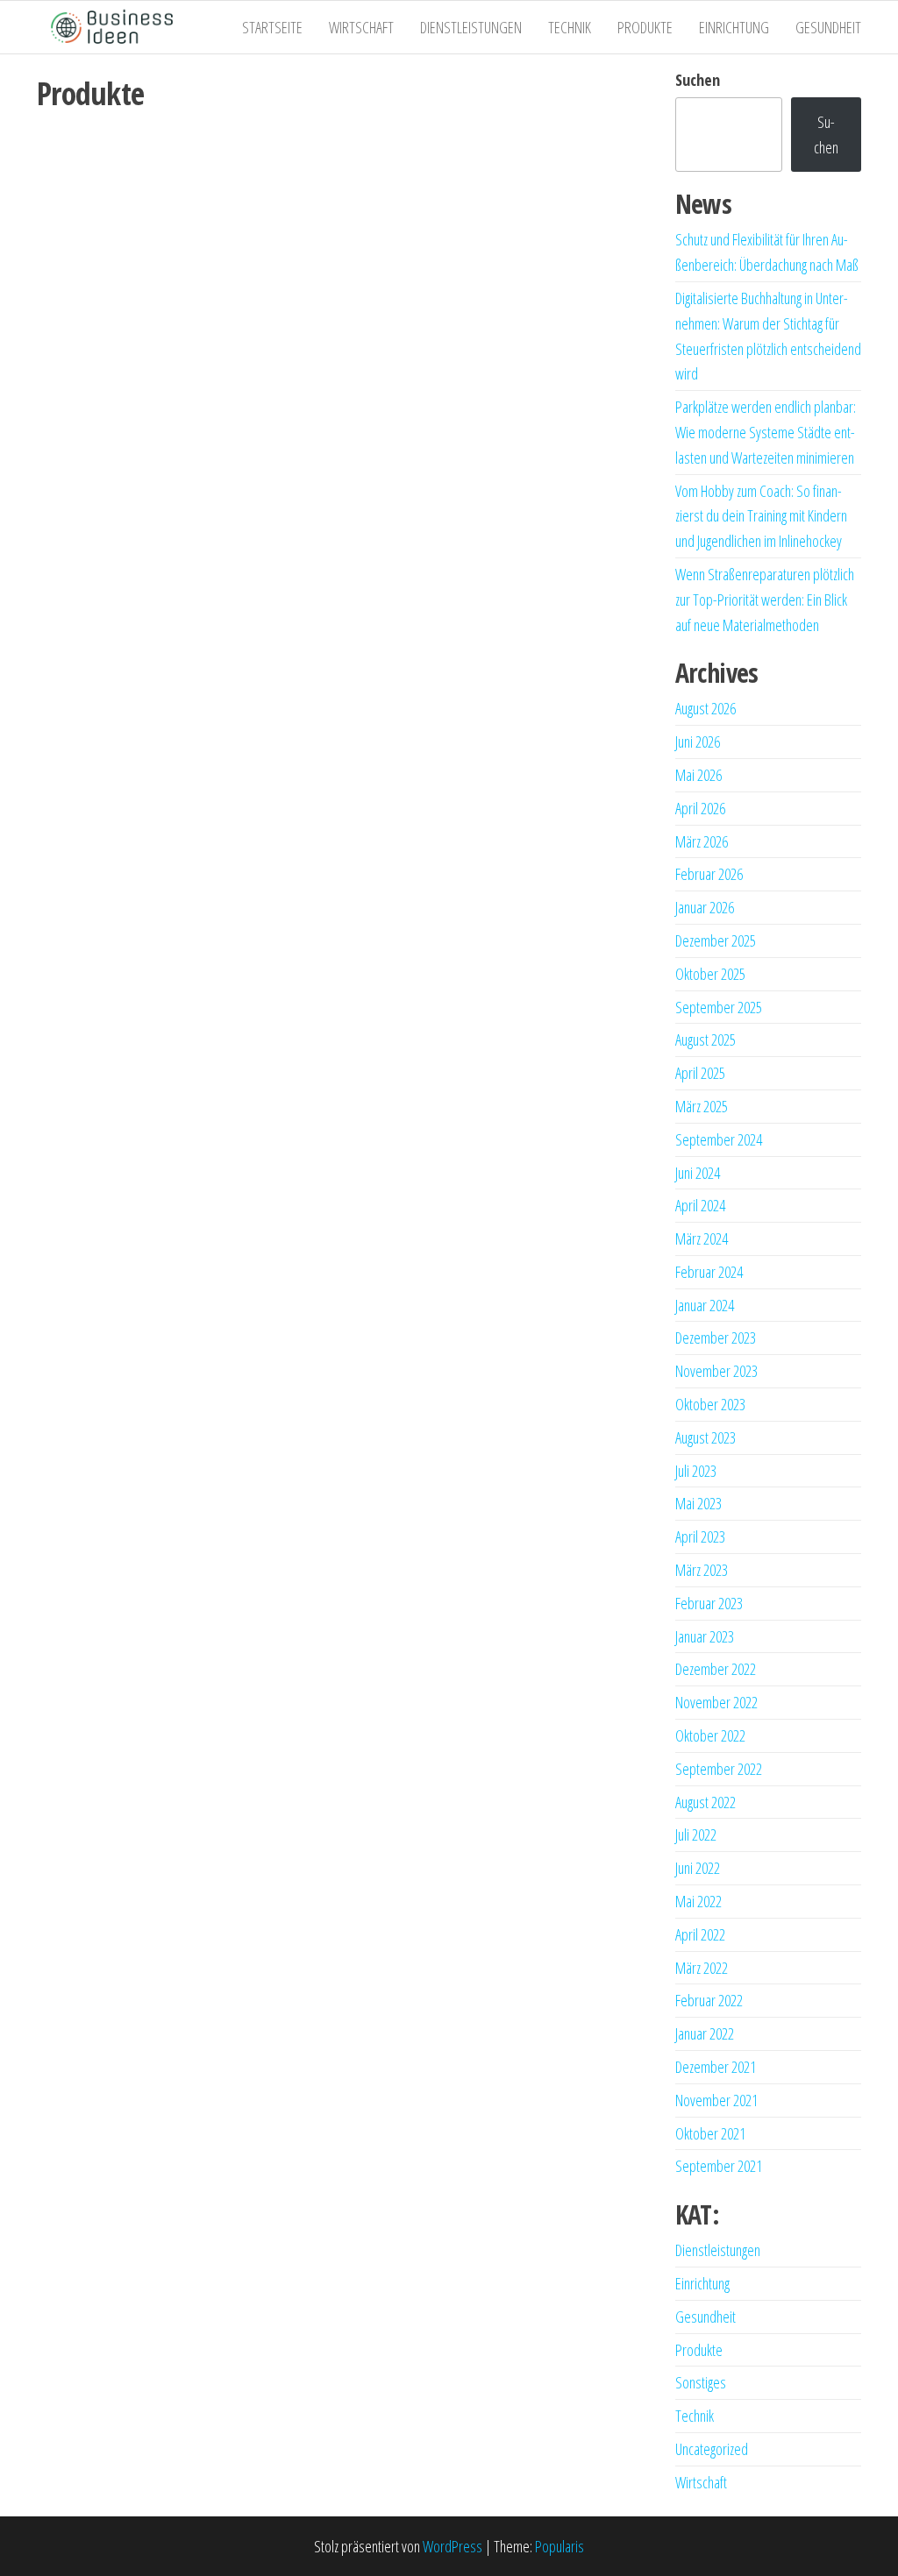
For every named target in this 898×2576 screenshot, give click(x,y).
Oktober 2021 (710, 2133)
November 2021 (716, 2100)
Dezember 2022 (716, 1669)
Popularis (559, 2546)
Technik (570, 27)
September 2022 (719, 1769)
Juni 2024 (698, 1173)
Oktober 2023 (710, 1404)
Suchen (698, 80)
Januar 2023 (705, 1636)
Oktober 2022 (710, 1735)
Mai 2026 (698, 775)
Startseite (272, 27)
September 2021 (719, 2166)
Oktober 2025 (710, 974)
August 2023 (706, 1437)
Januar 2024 (705, 1305)
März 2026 (702, 841)
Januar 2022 (705, 2033)
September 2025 (719, 1007)
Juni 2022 (698, 1868)
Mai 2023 (698, 1503)
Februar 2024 (709, 1272)
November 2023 (716, 1371)
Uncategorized (712, 2449)
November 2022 (716, 1702)
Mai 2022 (698, 1901)
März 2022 (702, 1968)
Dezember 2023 (716, 1338)
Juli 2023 (696, 1471)
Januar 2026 (705, 907)
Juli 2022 (696, 1834)
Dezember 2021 (716, 2067)
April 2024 (700, 1205)
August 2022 (706, 1802)
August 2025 (706, 1040)
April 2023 (700, 1536)
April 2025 (700, 1073)
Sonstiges (701, 2382)
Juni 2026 (698, 742)
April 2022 (700, 1934)
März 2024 (702, 1238)
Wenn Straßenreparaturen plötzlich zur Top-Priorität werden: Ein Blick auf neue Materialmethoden (765, 600)
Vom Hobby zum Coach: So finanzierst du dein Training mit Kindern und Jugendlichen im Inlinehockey (761, 516)
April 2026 (700, 808)
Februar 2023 (709, 1603)
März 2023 (702, 1570)
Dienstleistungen (471, 27)
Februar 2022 (709, 2000)
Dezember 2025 (716, 940)
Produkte (645, 27)
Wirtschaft (361, 27)
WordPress (453, 2546)
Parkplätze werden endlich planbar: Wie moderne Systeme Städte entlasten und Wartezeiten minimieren (766, 432)
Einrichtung (734, 27)
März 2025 (702, 1106)
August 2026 (706, 708)
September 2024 (719, 1139)
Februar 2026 (709, 874)
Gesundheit (828, 27)
